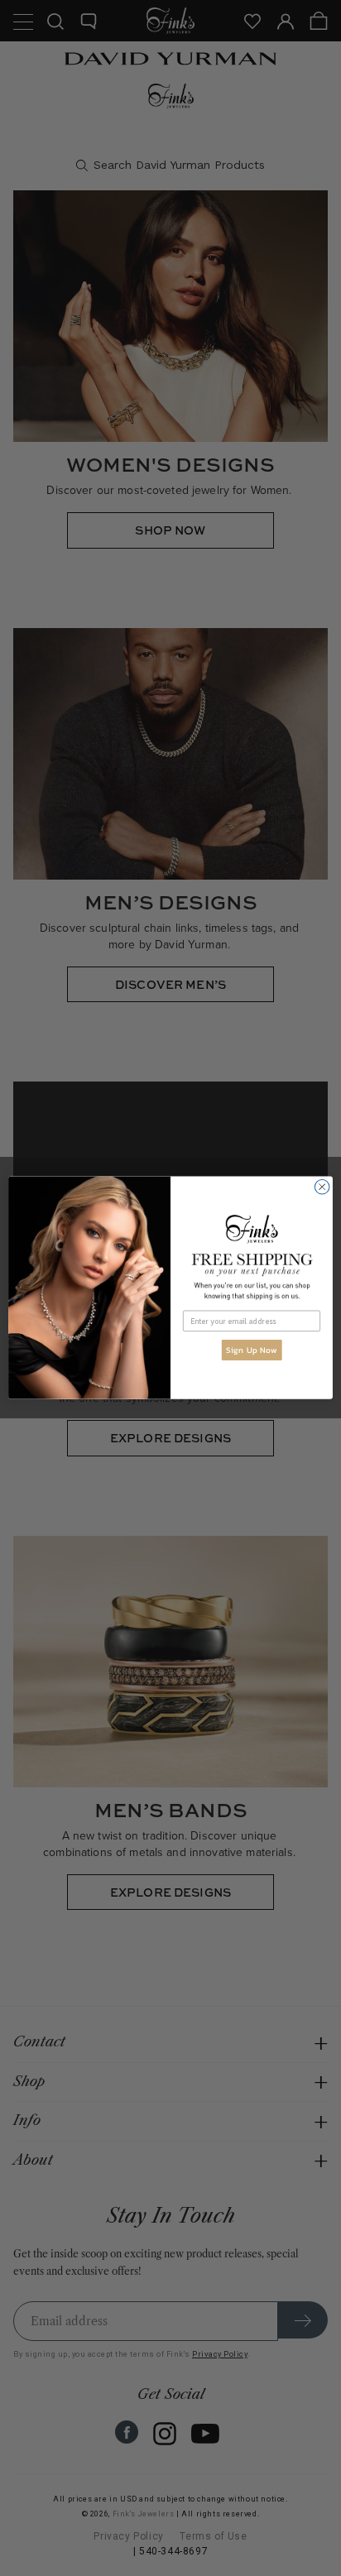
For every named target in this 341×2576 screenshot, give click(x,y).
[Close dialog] (322, 1187)
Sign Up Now (252, 1350)
